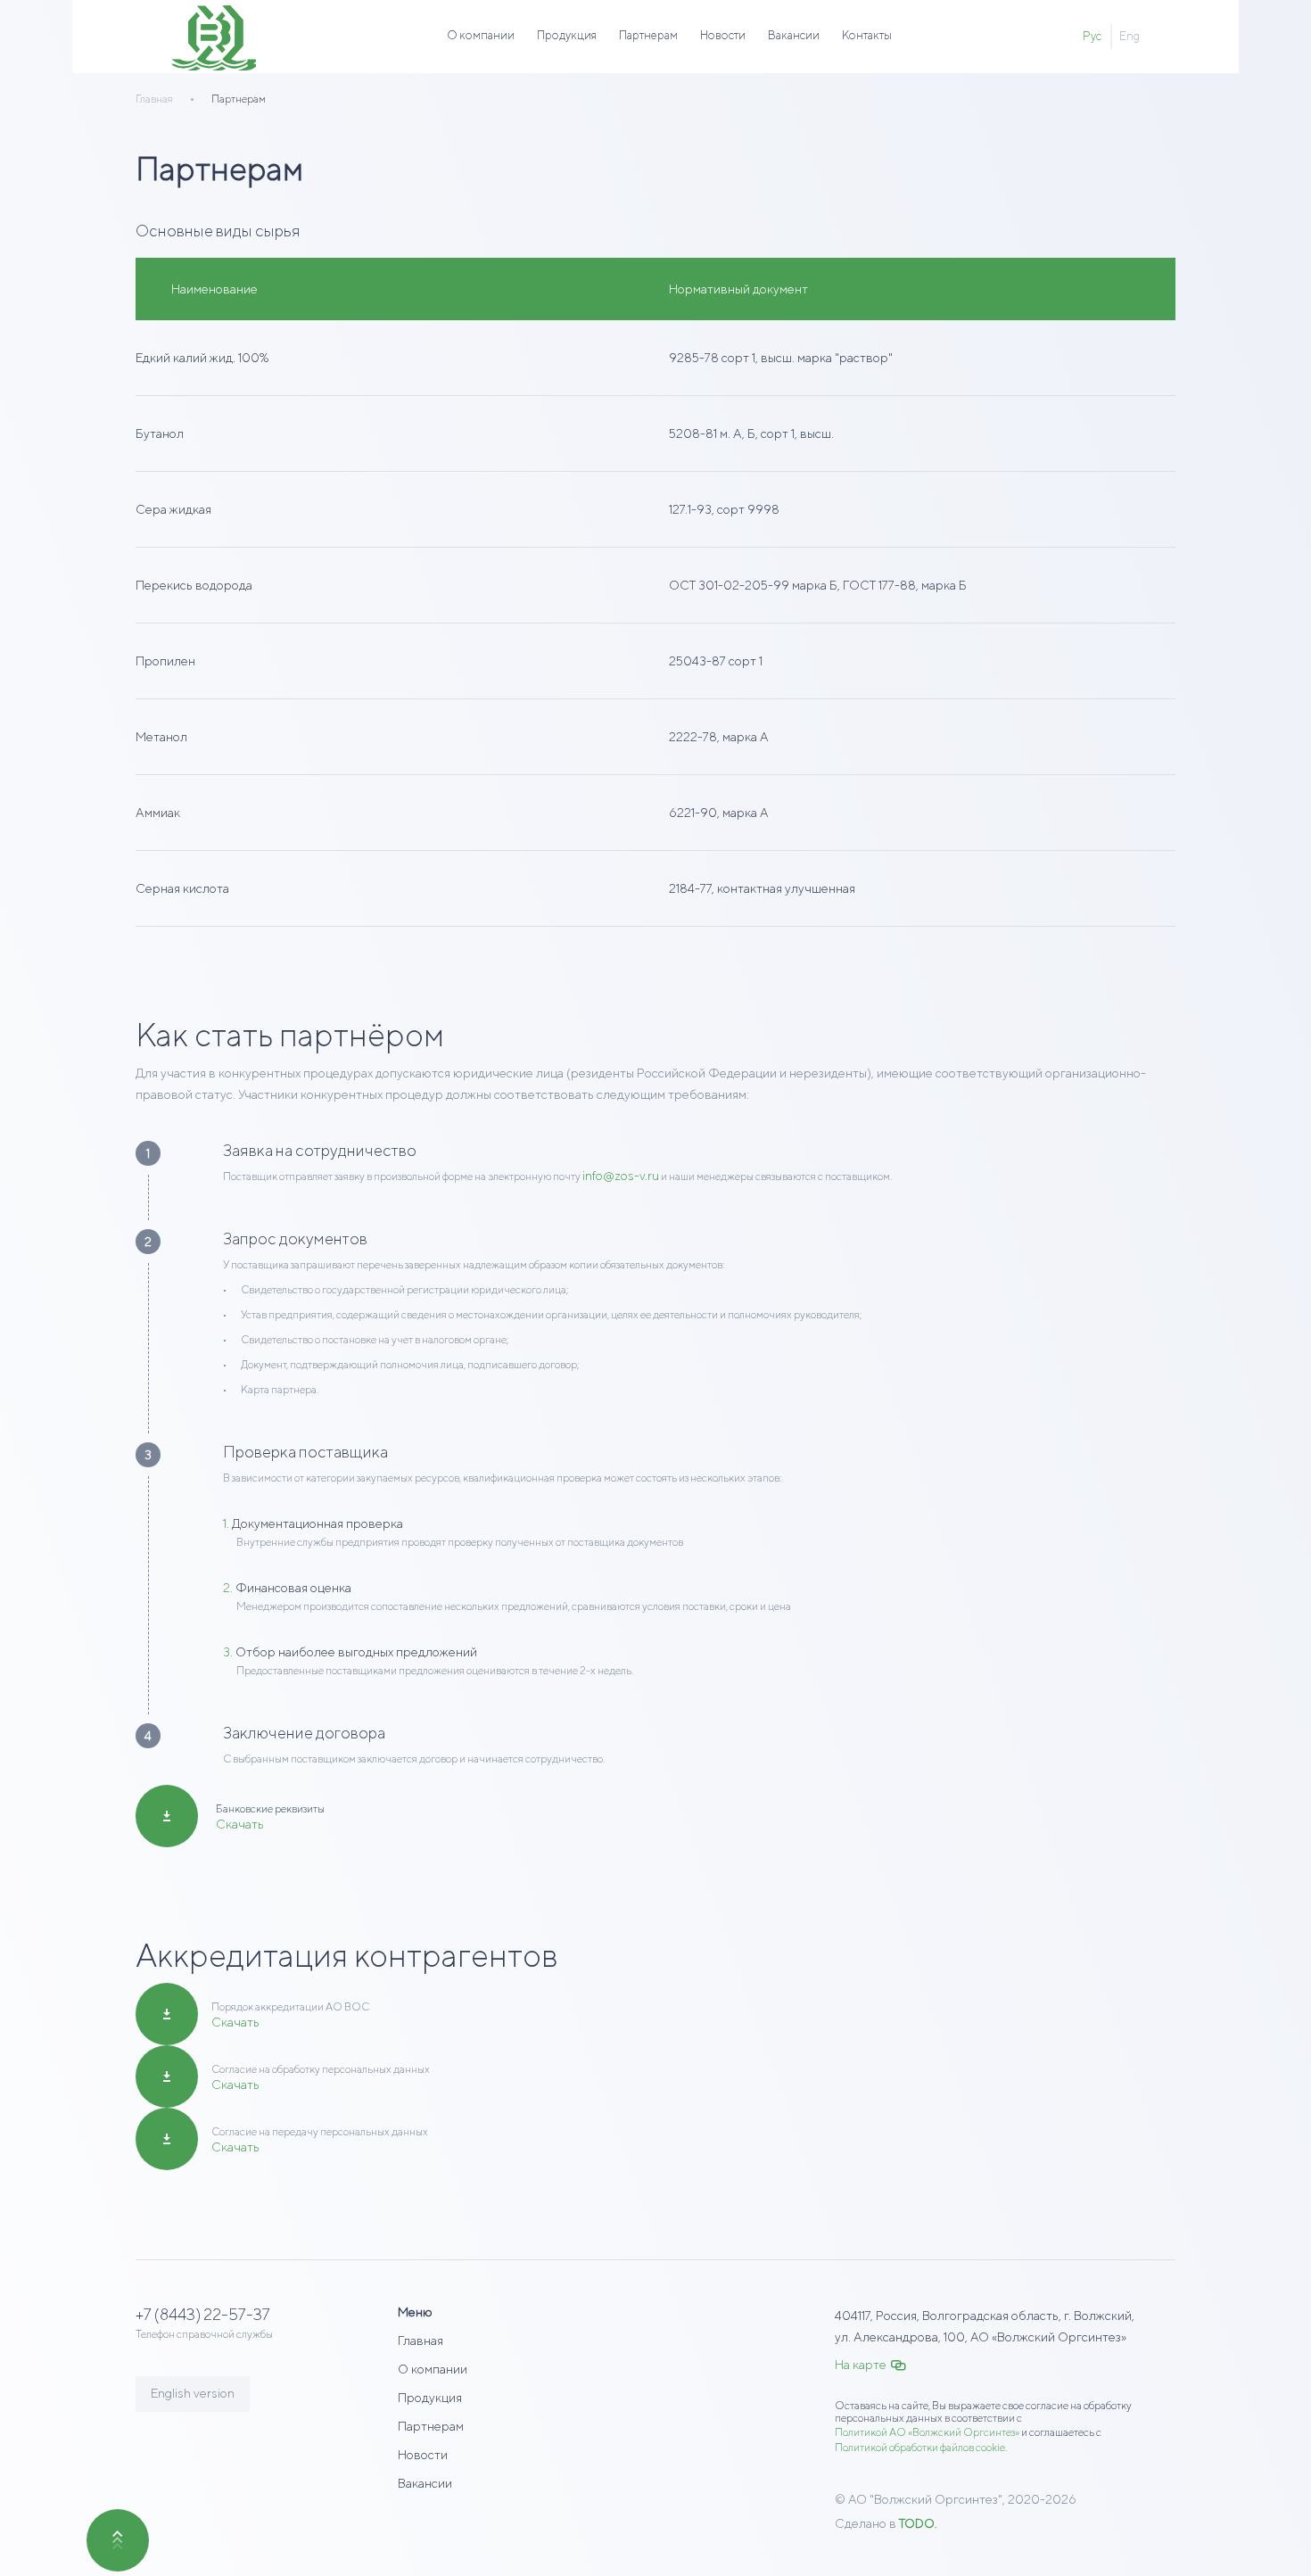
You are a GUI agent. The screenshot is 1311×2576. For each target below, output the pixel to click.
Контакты (867, 35)
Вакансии (794, 35)
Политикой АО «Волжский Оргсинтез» (927, 2432)
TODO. (918, 2523)
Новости (723, 35)
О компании (481, 35)
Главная (421, 2341)
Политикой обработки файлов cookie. (921, 2447)
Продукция (567, 35)
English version (193, 2393)
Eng (1130, 36)
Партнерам (648, 35)
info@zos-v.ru (621, 1176)
